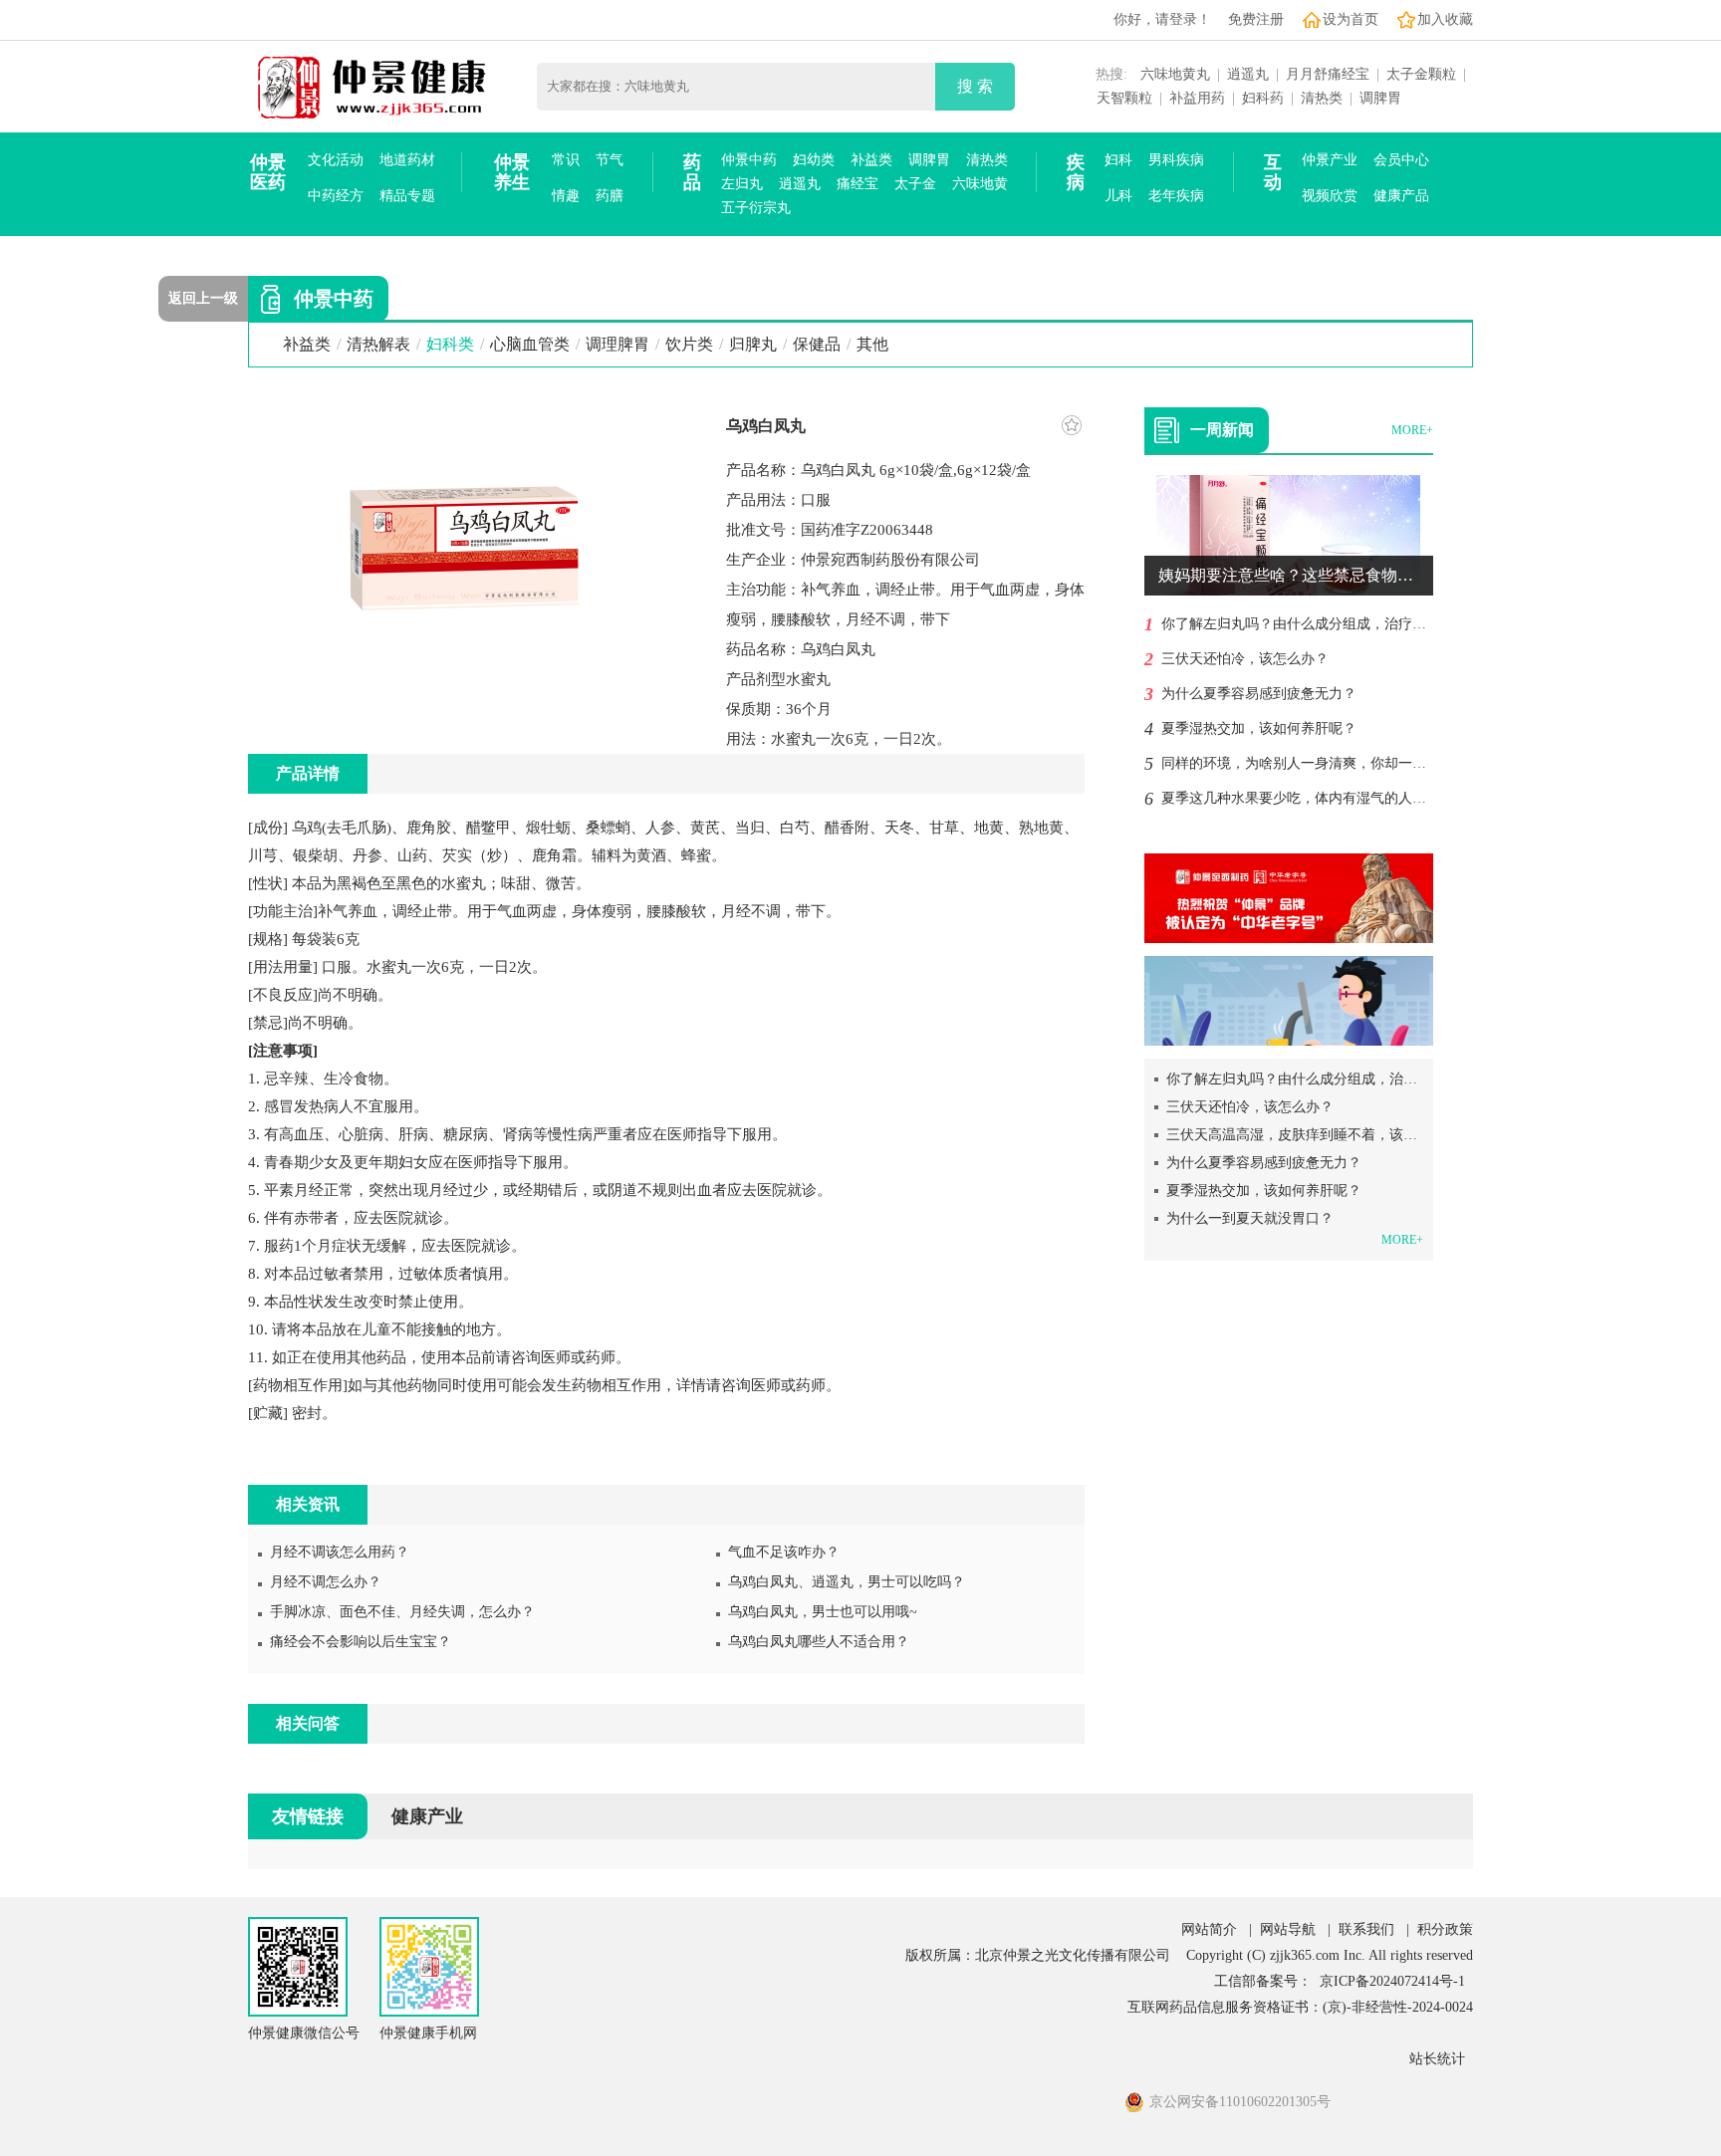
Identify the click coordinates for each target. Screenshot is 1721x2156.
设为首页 (1351, 19)
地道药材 (407, 160)
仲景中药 (749, 160)
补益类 (871, 160)
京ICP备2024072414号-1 (1392, 1981)
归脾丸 (753, 344)
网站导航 (1288, 1929)
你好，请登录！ (1162, 19)
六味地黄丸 (1175, 74)
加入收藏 (1445, 19)
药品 (692, 172)
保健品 (817, 344)
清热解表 (378, 344)
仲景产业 (1330, 160)
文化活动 (336, 160)
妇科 (1118, 160)
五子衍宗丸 (756, 208)
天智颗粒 (1124, 98)
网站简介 (1209, 1929)
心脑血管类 (530, 344)
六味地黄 (980, 184)
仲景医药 (268, 172)
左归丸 (742, 184)
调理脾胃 (617, 344)
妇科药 (1263, 98)
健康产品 (1401, 196)
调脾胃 (1380, 98)
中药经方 (336, 196)
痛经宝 (858, 184)
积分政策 (1445, 1929)
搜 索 (975, 86)
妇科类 (450, 344)
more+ (1412, 430)
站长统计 (1437, 2059)
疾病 (1076, 172)
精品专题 (407, 196)
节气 (610, 160)
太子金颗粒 (1421, 74)
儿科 (1118, 196)
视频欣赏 (1330, 196)
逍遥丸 (1248, 74)
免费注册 (1256, 19)
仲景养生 (512, 172)
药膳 (610, 196)
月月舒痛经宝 (1328, 74)
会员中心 (1401, 160)
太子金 (915, 184)
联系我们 (1366, 1929)
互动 (1273, 172)
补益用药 (1197, 98)
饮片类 (689, 344)
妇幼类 (814, 160)
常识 (566, 160)
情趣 (566, 196)
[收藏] (1072, 425)
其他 (872, 344)
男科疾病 (1176, 160)
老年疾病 (1176, 196)
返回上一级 (203, 298)
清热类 (1322, 98)
